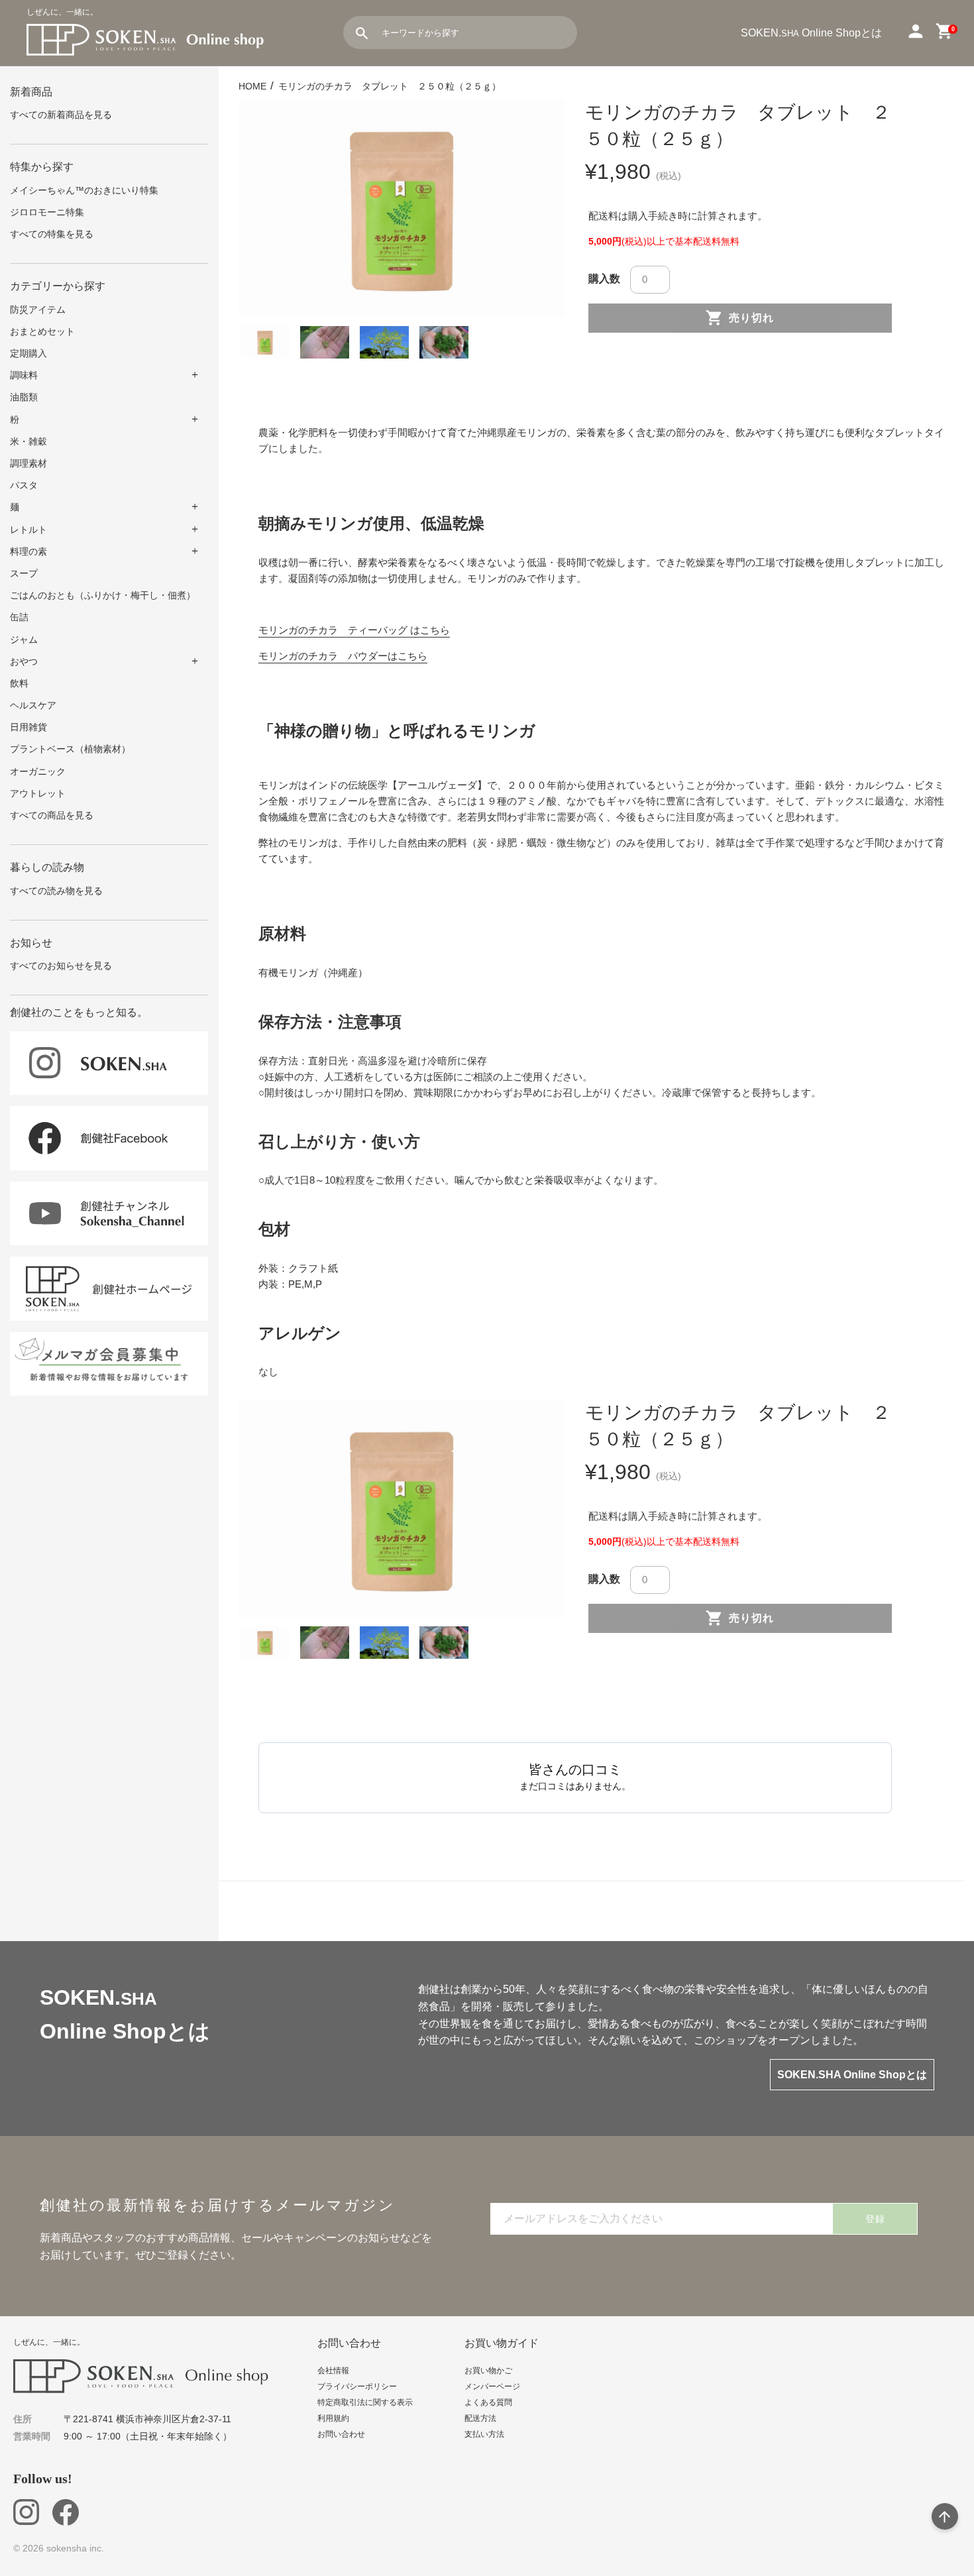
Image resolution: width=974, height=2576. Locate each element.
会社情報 (333, 2371)
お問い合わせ (341, 2434)
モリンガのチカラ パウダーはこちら (343, 656)
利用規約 (333, 2418)
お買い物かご (488, 2371)
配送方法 (480, 2418)
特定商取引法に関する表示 (365, 2402)
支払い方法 (484, 2434)
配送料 (603, 216)
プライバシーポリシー (357, 2386)
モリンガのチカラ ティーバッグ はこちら (354, 630)
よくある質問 (488, 2402)
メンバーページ (492, 2386)
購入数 (604, 279)
